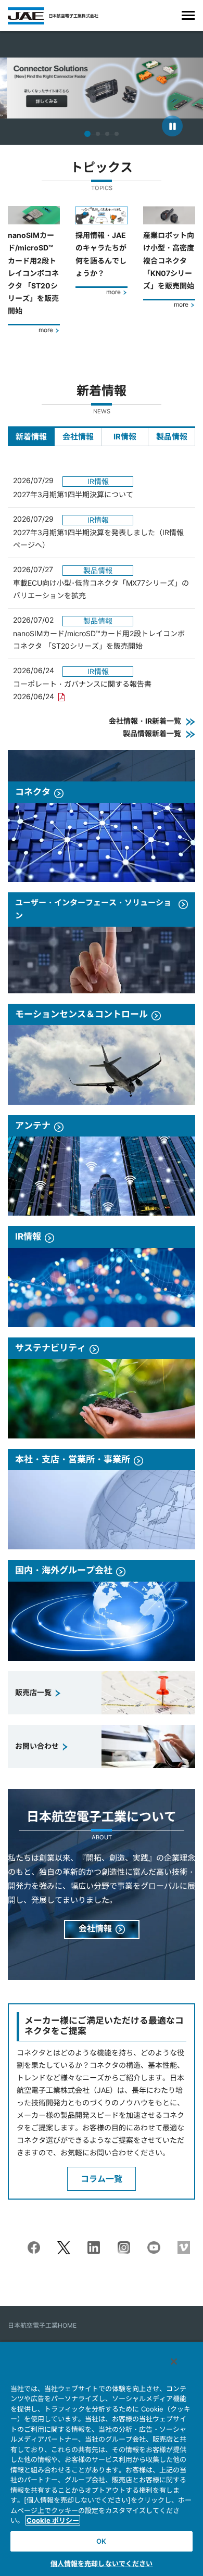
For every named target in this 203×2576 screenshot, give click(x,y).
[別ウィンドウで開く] (34, 2247)
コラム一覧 (102, 2179)
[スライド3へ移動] (107, 134)
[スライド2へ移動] (98, 134)
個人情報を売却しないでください (102, 2564)
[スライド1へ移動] (87, 134)
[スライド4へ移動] (117, 134)
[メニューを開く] (188, 15)
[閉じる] (174, 2362)
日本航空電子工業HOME (42, 2325)
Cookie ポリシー (53, 2520)
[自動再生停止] (172, 126)
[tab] (31, 436)
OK (101, 2541)
